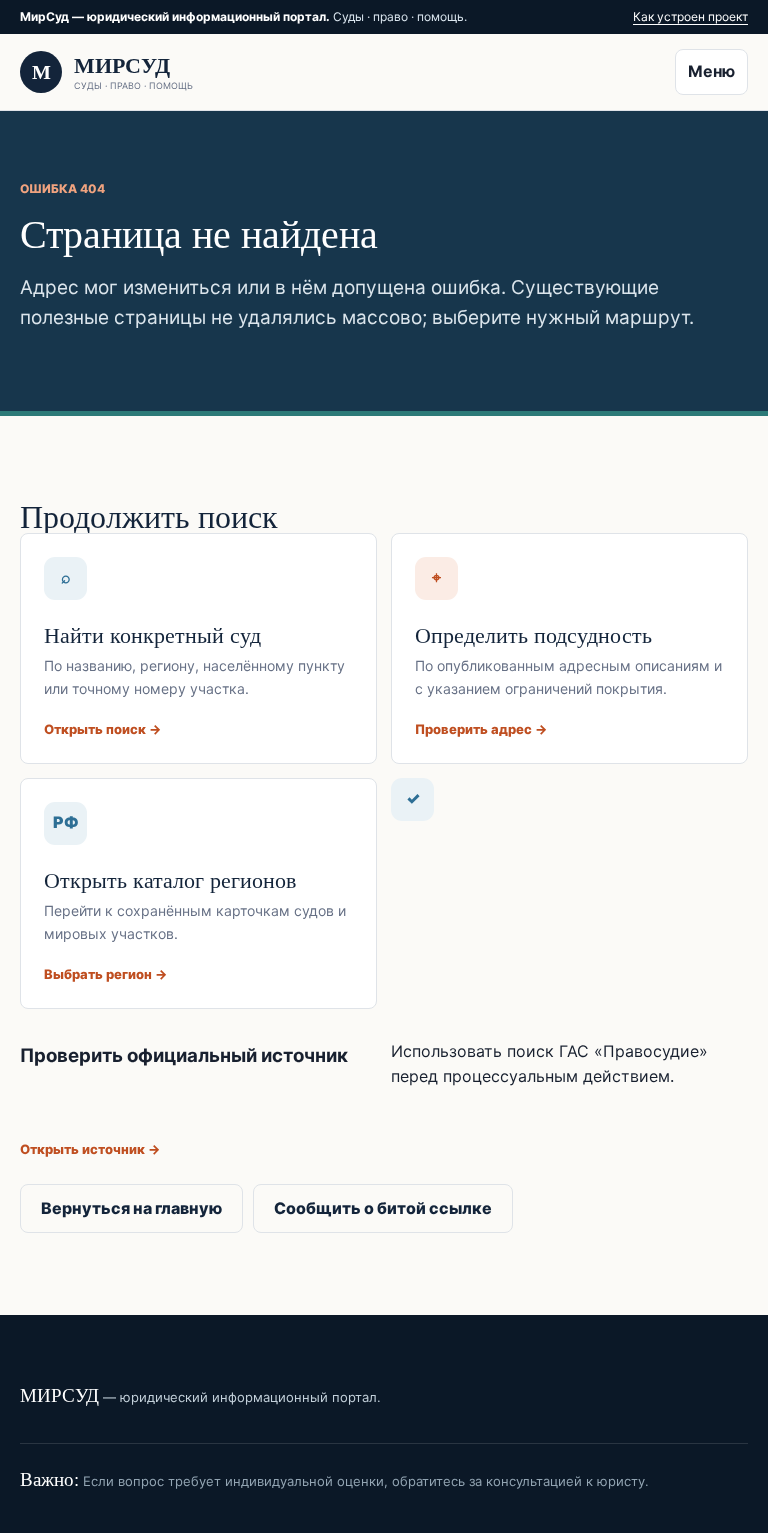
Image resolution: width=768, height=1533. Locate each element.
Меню (711, 71)
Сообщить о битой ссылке (383, 1208)
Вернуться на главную (131, 1208)
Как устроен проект (690, 16)
